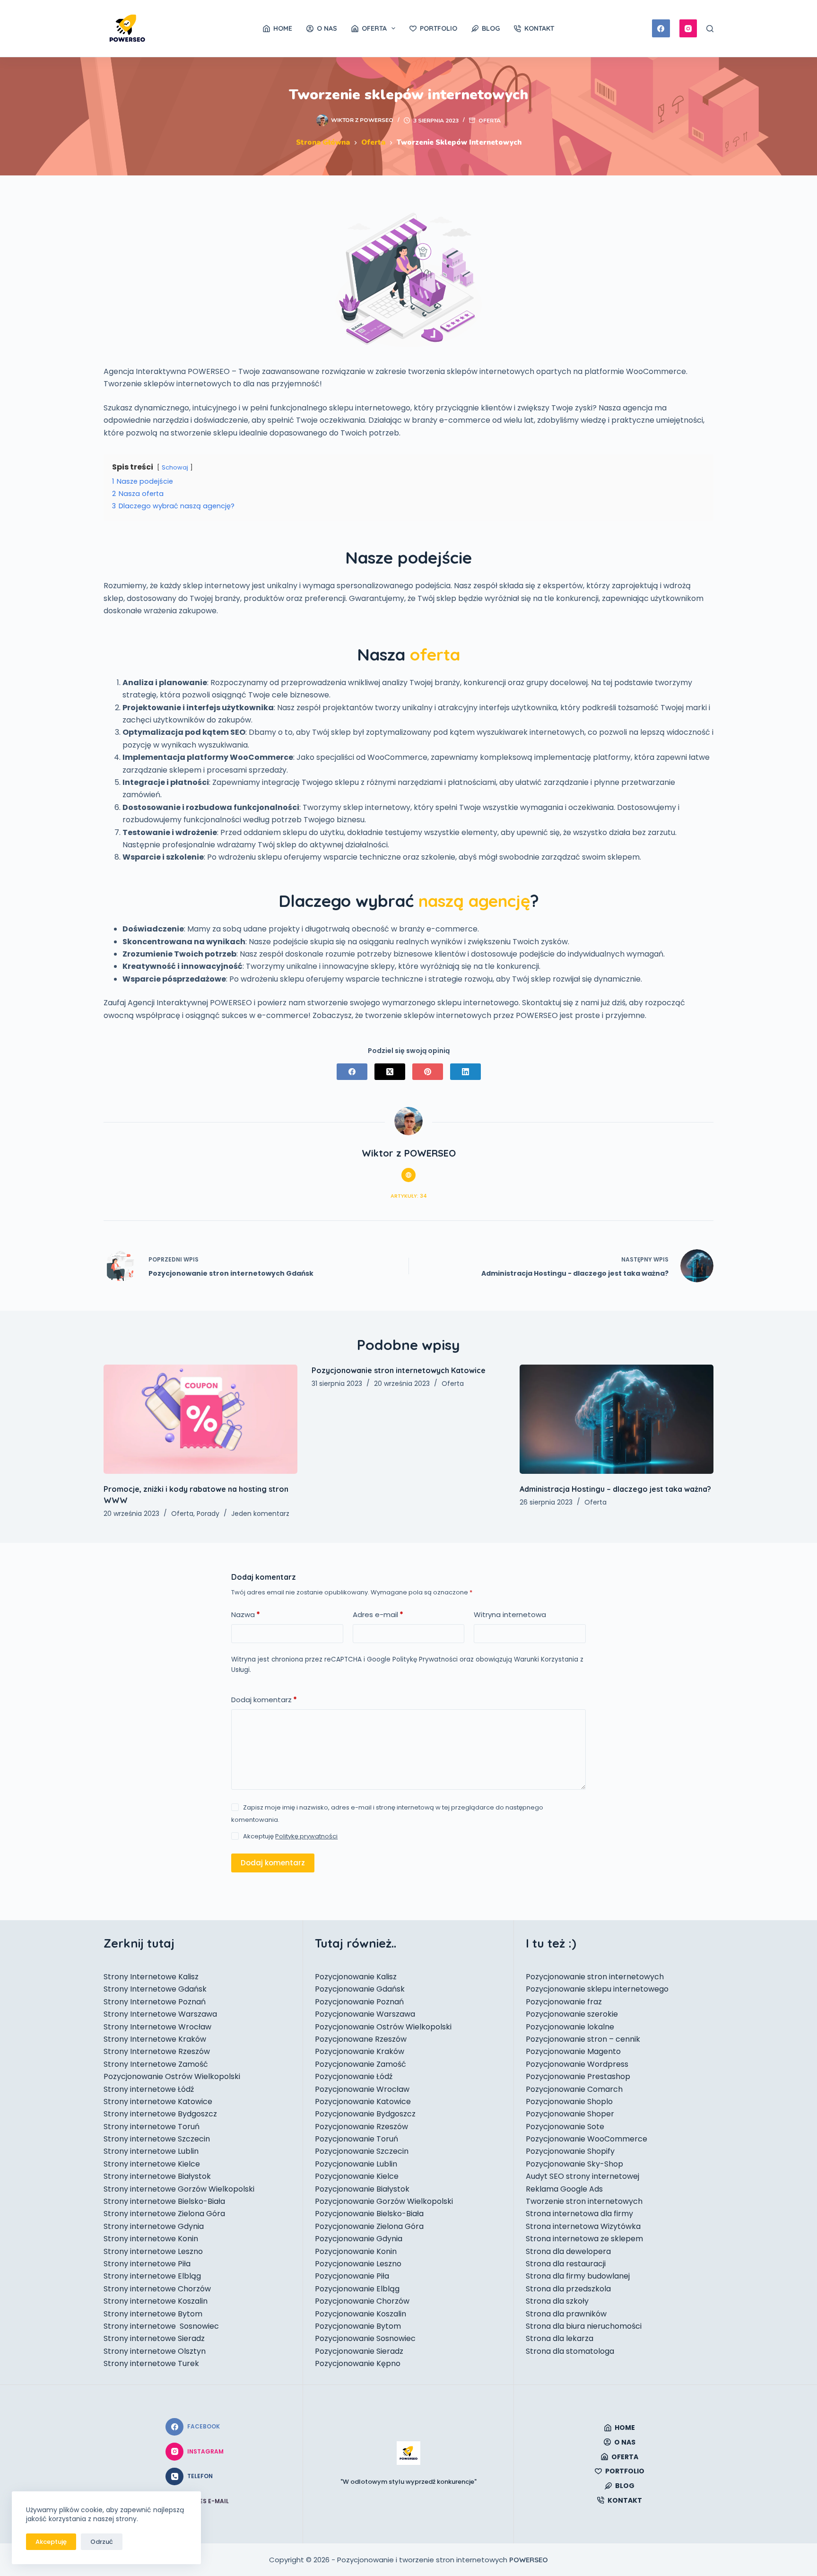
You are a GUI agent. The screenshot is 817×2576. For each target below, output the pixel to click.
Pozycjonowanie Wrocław (362, 2089)
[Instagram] (688, 28)
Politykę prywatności (306, 1836)
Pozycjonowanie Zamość (361, 2064)
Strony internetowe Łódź (149, 2089)
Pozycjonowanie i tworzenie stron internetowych (443, 2560)
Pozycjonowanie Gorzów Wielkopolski (384, 2201)
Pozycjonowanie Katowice (363, 2102)
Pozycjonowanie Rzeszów (361, 2127)
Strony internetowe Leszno (153, 2251)
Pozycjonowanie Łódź (354, 2076)
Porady (208, 1514)
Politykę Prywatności (425, 1659)
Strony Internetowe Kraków (155, 2039)
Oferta (490, 121)
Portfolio (439, 28)
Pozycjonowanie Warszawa (365, 2014)
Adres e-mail (378, 1614)
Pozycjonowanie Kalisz (356, 1977)
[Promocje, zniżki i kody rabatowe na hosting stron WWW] (200, 1419)
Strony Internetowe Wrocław (157, 2027)
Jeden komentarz (260, 1514)
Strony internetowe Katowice (158, 2102)
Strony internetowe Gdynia (154, 2226)
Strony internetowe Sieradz (154, 2338)
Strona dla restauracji (566, 2264)
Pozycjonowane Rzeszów (361, 2039)
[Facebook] (661, 28)
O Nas (327, 28)
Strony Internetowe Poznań (155, 2002)
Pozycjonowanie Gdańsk (360, 1989)
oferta (435, 654)
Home (283, 28)
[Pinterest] (428, 1072)
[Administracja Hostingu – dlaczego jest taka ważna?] (617, 1419)
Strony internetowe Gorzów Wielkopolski (179, 2189)
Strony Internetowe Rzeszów (157, 2051)
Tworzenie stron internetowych (584, 2201)
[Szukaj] (710, 29)
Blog (491, 28)
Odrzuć (102, 2542)
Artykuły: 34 (409, 1196)
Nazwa (246, 1614)
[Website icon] (408, 1175)
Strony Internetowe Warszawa (160, 2014)
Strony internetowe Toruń (152, 2127)
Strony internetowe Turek (151, 2363)
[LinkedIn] (465, 1072)
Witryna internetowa (510, 1614)
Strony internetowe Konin (151, 2239)
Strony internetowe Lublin (151, 2151)
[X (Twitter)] (390, 1072)
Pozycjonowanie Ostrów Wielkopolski (172, 2076)
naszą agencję (474, 901)
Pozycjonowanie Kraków (360, 2051)
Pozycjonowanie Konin (356, 2251)
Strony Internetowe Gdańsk (155, 1989)
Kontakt (539, 28)
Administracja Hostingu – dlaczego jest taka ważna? (615, 1489)
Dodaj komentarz (264, 1700)
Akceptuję (51, 2542)
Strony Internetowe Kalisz (151, 1977)
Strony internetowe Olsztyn (155, 2351)
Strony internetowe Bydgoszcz (160, 2114)
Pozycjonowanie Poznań (359, 2002)
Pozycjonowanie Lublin (356, 2164)
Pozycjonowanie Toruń (356, 2139)
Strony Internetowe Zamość (156, 2064)
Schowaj (175, 467)
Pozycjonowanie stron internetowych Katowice (399, 1370)
